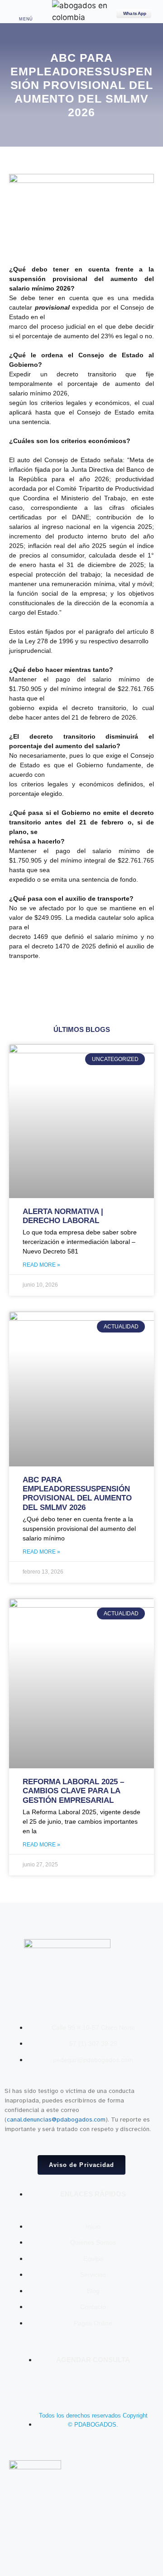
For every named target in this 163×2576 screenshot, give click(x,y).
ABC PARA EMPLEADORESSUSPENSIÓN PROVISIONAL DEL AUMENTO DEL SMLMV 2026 (77, 1494)
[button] (26, 10)
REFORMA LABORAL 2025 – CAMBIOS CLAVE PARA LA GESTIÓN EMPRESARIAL (73, 1791)
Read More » (41, 1265)
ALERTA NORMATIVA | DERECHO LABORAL (63, 1216)
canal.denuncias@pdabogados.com (56, 2120)
